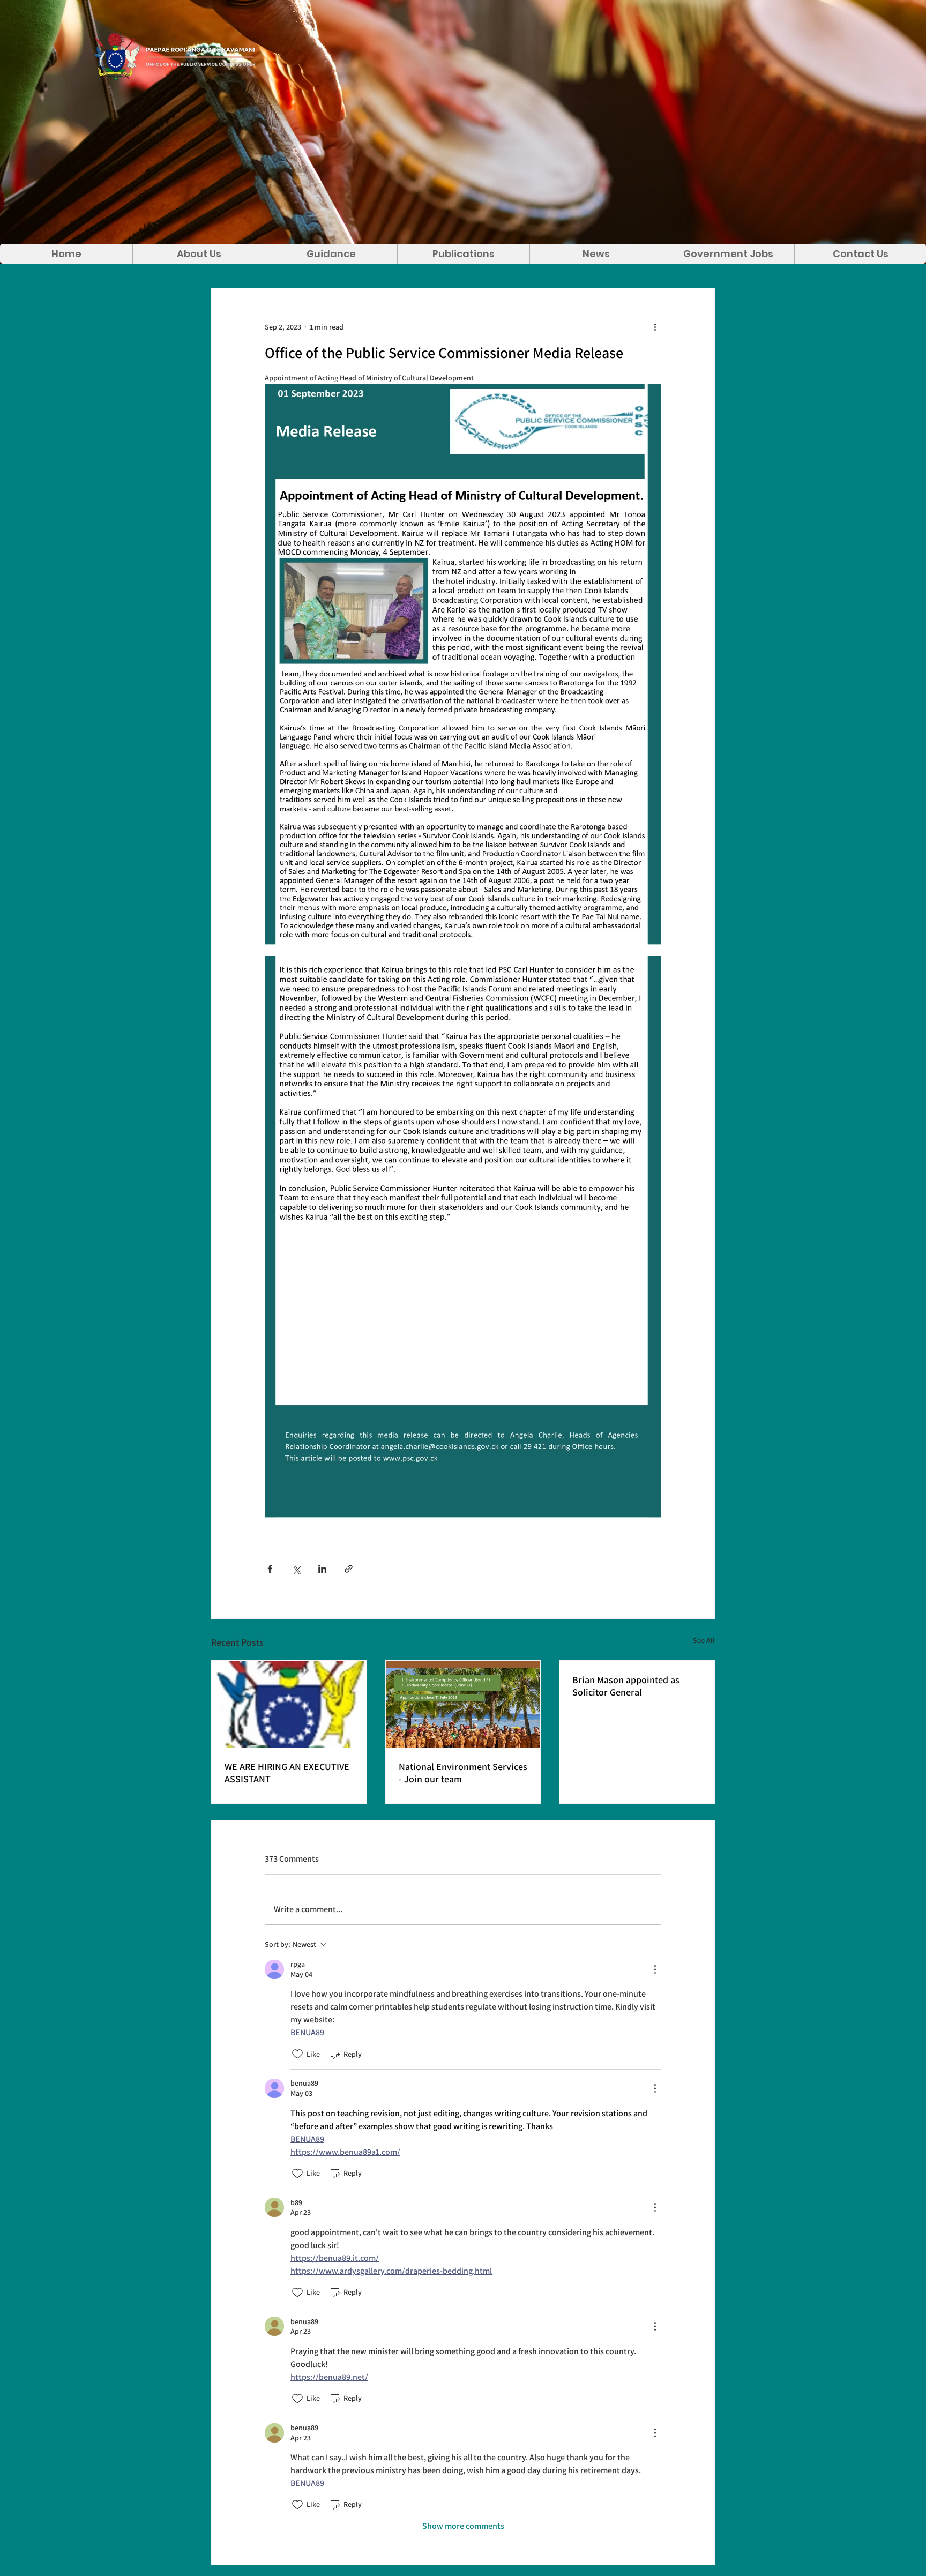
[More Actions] (655, 1969)
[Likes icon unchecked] (297, 2054)
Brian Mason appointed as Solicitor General (626, 1686)
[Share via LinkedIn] (322, 1569)
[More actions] (655, 327)
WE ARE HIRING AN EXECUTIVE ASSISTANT (287, 1773)
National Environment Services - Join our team (463, 1773)
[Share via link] (349, 1569)
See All (704, 1640)
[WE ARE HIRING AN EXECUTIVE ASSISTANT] (289, 1704)
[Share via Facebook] (270, 1569)
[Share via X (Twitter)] (296, 1569)
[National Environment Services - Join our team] (463, 1704)
